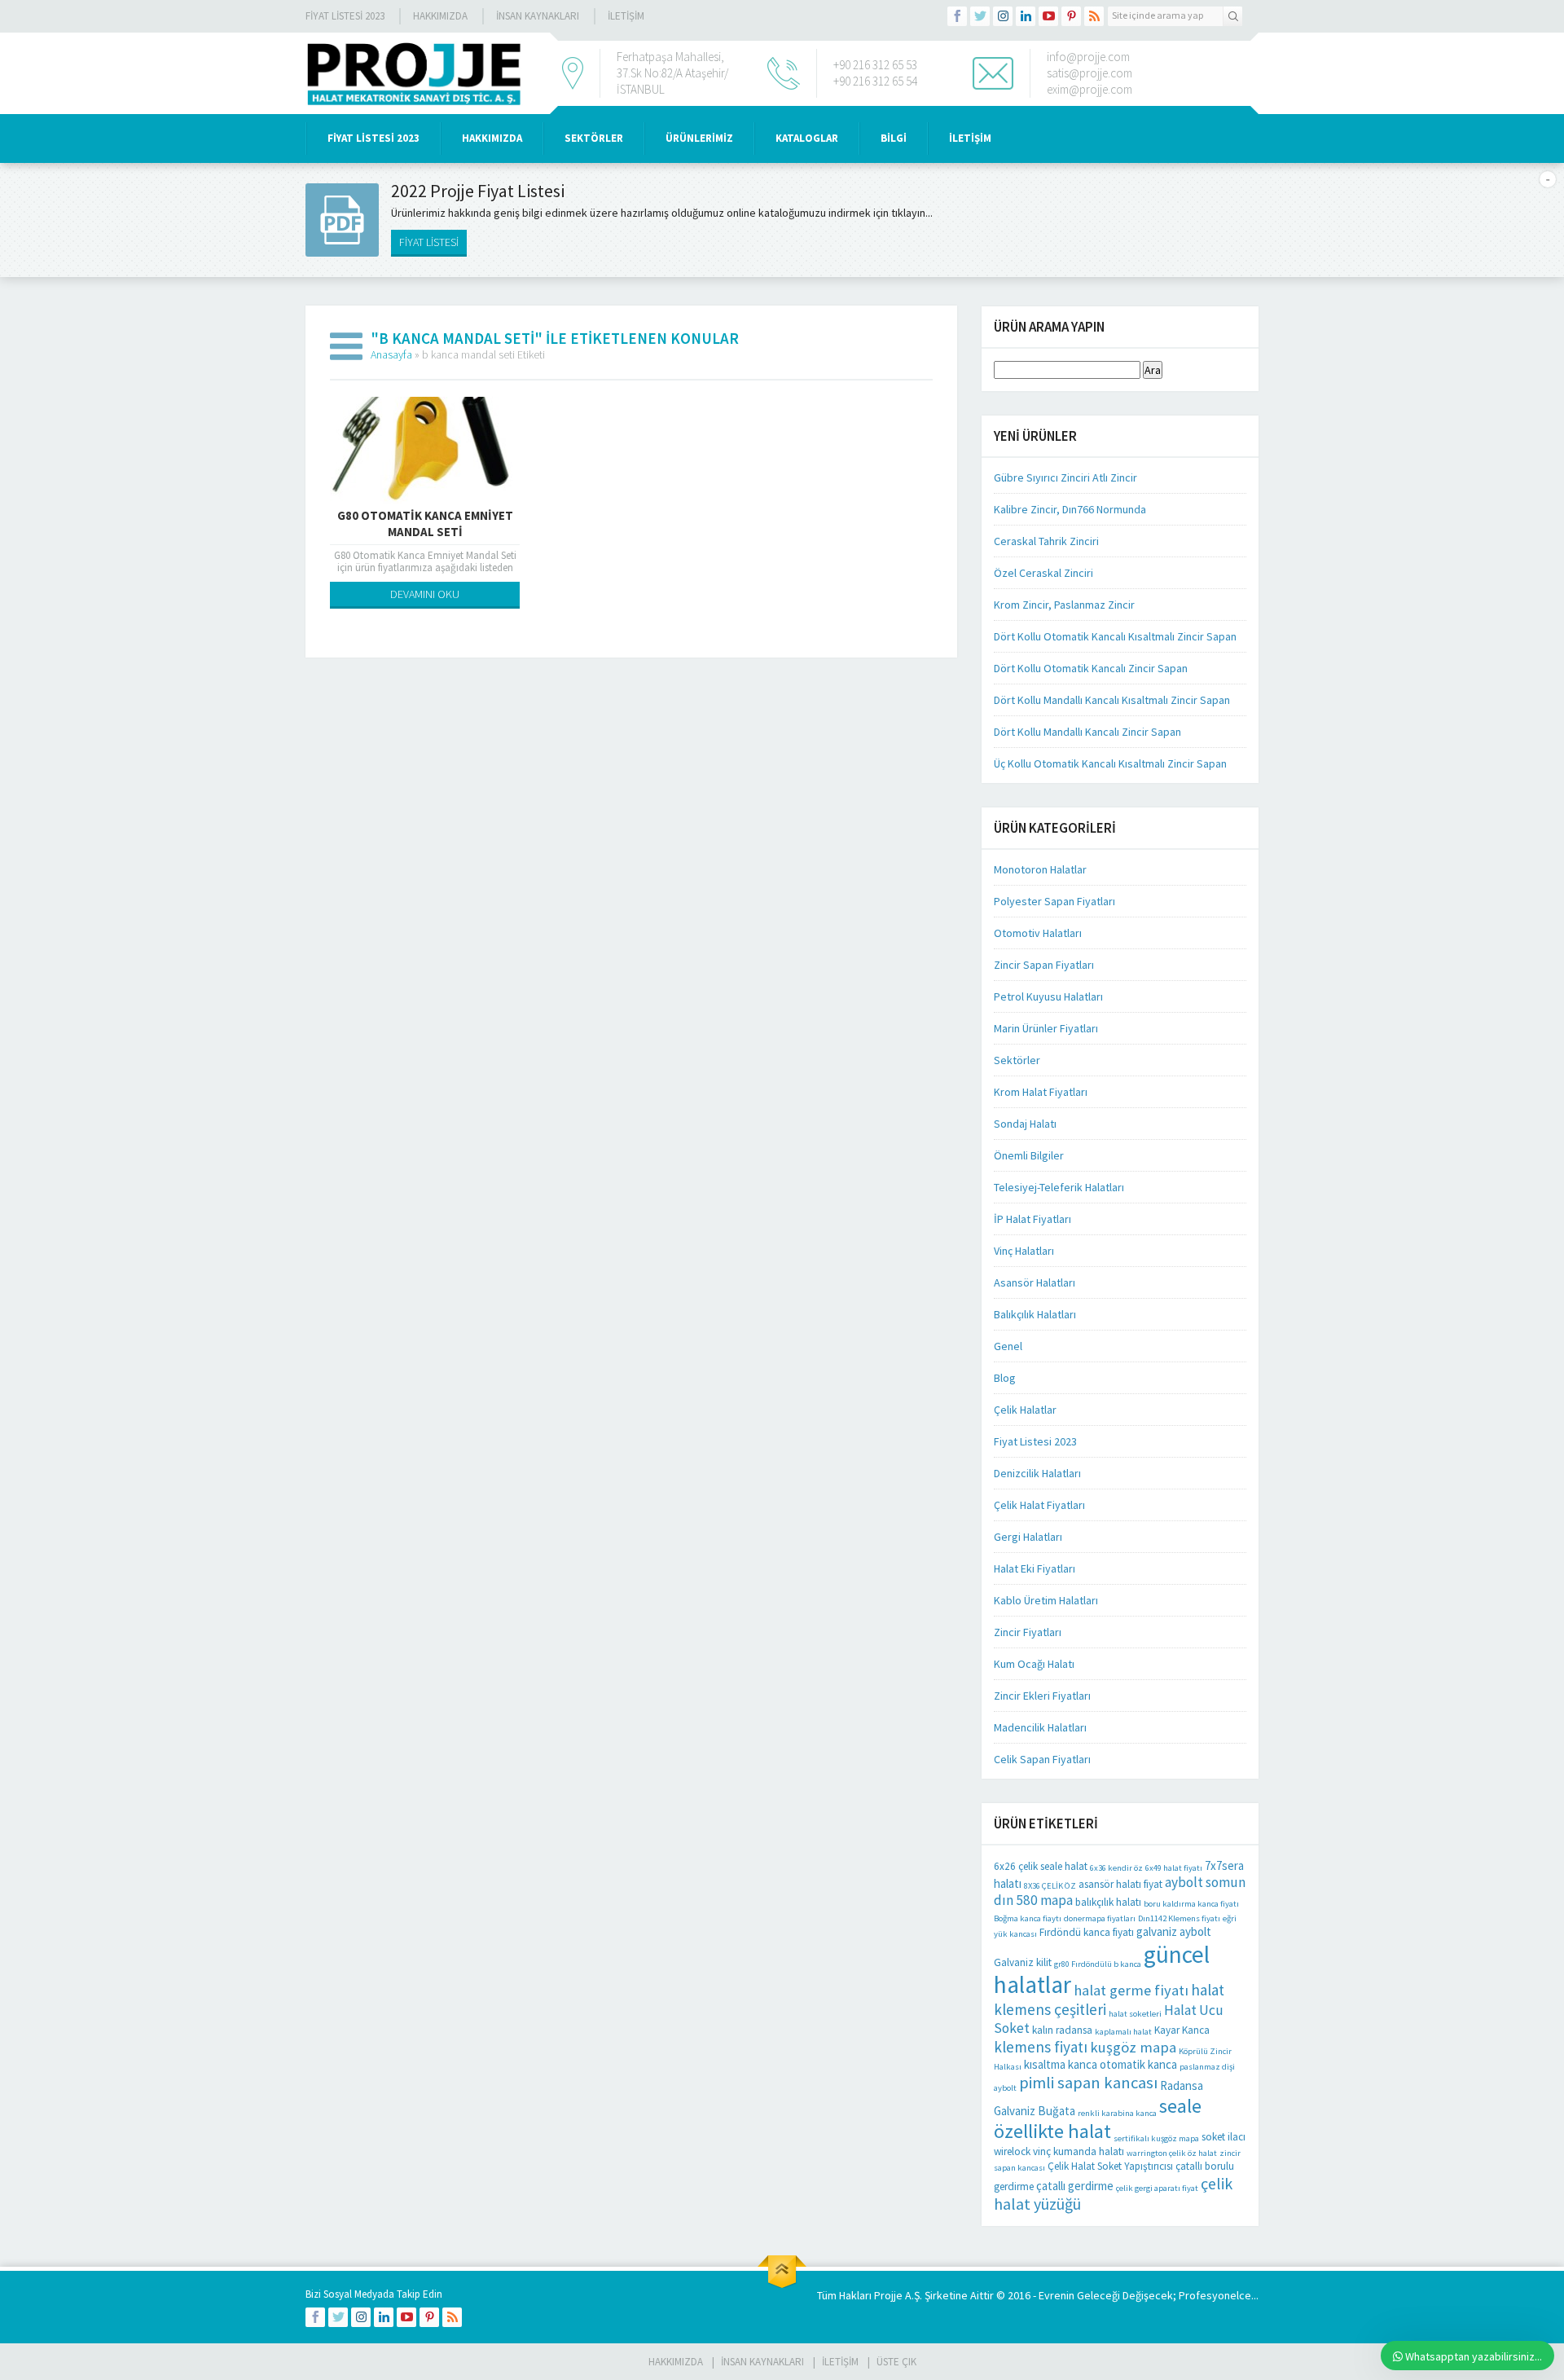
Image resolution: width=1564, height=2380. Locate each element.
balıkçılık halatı (1108, 1902)
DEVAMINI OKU (425, 594)
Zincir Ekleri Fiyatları (1042, 1696)
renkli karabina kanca (1117, 2113)
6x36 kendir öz (1116, 1868)
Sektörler (1017, 1060)
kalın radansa (1062, 2030)
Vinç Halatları (1024, 1251)
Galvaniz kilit (1023, 1962)
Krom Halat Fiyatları (1041, 1092)
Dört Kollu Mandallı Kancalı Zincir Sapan (1087, 732)
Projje (888, 2295)
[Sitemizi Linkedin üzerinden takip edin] (1026, 16)
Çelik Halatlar (1025, 1410)
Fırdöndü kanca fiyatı (1087, 1932)
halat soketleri (1135, 2014)
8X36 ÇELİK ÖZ (1050, 1886)
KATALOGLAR (807, 138)
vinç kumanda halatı (1079, 2151)
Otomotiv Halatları (1038, 933)
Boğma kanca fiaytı (1028, 1918)
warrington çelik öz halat (1172, 2153)
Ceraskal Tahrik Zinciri (1046, 541)
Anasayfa (391, 354)
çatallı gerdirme (1075, 2186)
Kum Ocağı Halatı (1034, 1664)
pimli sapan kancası (1088, 2083)
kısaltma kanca (1061, 2064)
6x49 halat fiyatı (1174, 1868)
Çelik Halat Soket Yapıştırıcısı (1110, 2166)
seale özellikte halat (1098, 2118)
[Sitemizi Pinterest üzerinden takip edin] (1071, 16)
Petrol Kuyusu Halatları (1048, 996)
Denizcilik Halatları (1037, 1473)
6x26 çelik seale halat (1041, 1866)
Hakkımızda (440, 16)
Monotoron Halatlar (1040, 869)
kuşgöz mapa (1133, 2047)
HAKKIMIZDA (492, 138)
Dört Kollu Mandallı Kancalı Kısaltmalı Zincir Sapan (1112, 700)
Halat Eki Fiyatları (1035, 1568)
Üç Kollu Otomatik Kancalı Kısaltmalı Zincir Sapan (1110, 763)
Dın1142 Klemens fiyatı (1179, 1918)
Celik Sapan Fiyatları (1042, 1759)
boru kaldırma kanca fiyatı (1191, 1904)
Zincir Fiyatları (1028, 1632)
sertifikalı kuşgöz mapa (1156, 2138)
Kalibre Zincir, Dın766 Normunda (1070, 509)
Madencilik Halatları (1040, 1727)
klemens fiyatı (1041, 2047)
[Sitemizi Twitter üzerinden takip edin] (980, 16)
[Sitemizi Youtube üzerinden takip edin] (1048, 16)
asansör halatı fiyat (1120, 1884)
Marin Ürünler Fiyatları (1046, 1028)
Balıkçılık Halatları (1035, 1314)
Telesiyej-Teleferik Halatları (1059, 1187)
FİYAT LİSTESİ (429, 242)
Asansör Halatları (1035, 1282)
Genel (1008, 1346)
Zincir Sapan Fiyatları (1044, 965)
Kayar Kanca (1182, 2030)
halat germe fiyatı (1131, 1990)
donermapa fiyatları (1100, 1918)
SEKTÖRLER (594, 138)
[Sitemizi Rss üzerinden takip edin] (1094, 16)
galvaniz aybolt (1174, 1931)
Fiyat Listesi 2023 (345, 16)
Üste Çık (896, 2362)
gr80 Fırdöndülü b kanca (1098, 1964)
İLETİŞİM (626, 16)
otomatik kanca (1138, 2064)
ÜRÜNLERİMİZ (699, 138)
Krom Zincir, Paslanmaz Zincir (1064, 605)
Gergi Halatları (1028, 1537)
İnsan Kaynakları (538, 16)
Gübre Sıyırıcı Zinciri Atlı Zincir (1065, 477)
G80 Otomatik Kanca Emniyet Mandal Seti (425, 524)
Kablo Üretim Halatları (1046, 1600)
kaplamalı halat (1123, 2032)
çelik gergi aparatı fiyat (1157, 2188)
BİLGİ (894, 138)
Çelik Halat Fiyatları (1039, 1505)
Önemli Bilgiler (1029, 1155)
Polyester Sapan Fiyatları (1054, 901)
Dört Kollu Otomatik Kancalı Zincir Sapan (1091, 668)
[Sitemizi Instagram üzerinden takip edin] (1003, 16)
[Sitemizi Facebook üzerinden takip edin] (957, 16)
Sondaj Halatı (1025, 1124)
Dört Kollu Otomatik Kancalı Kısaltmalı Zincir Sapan (1115, 636)
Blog (1005, 1378)
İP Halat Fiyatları (1032, 1219)
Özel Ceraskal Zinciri (1043, 573)
